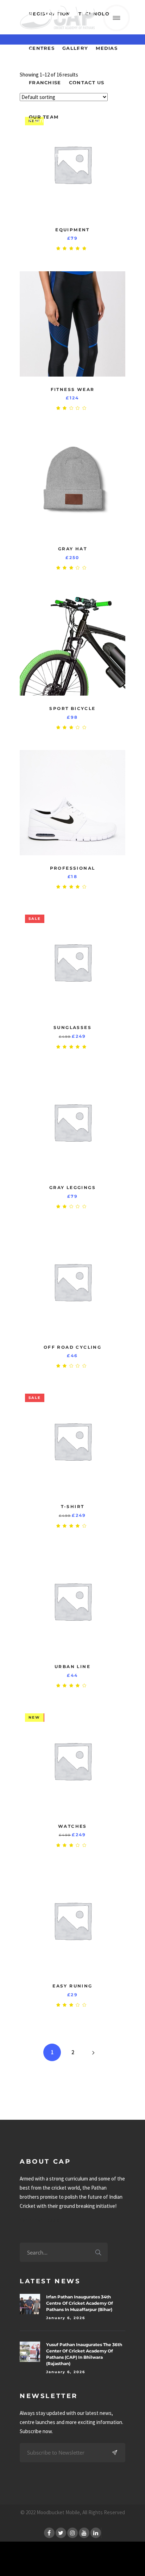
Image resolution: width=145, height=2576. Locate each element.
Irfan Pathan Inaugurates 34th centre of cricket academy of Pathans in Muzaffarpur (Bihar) (80, 2303)
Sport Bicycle (72, 708)
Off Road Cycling (72, 1347)
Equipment (72, 230)
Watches (72, 1826)
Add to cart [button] (116, 120)
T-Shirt (73, 1506)
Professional (73, 868)
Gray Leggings (72, 1187)
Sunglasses (72, 1027)
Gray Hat (72, 549)
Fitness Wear (73, 389)
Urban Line (72, 1667)
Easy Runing (72, 1986)
